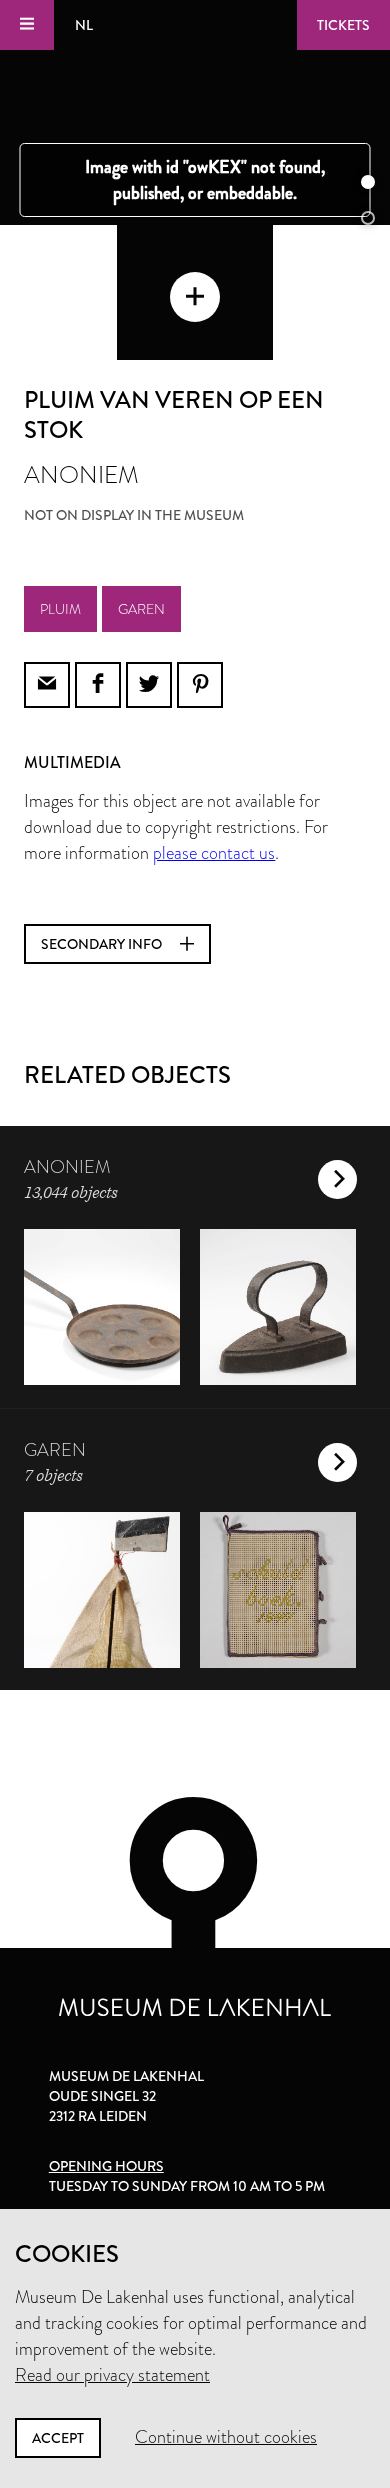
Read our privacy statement (112, 2375)
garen (141, 609)
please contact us (214, 853)
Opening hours (106, 2166)
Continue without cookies (226, 2437)
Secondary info (103, 944)
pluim (60, 609)
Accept (58, 2438)
